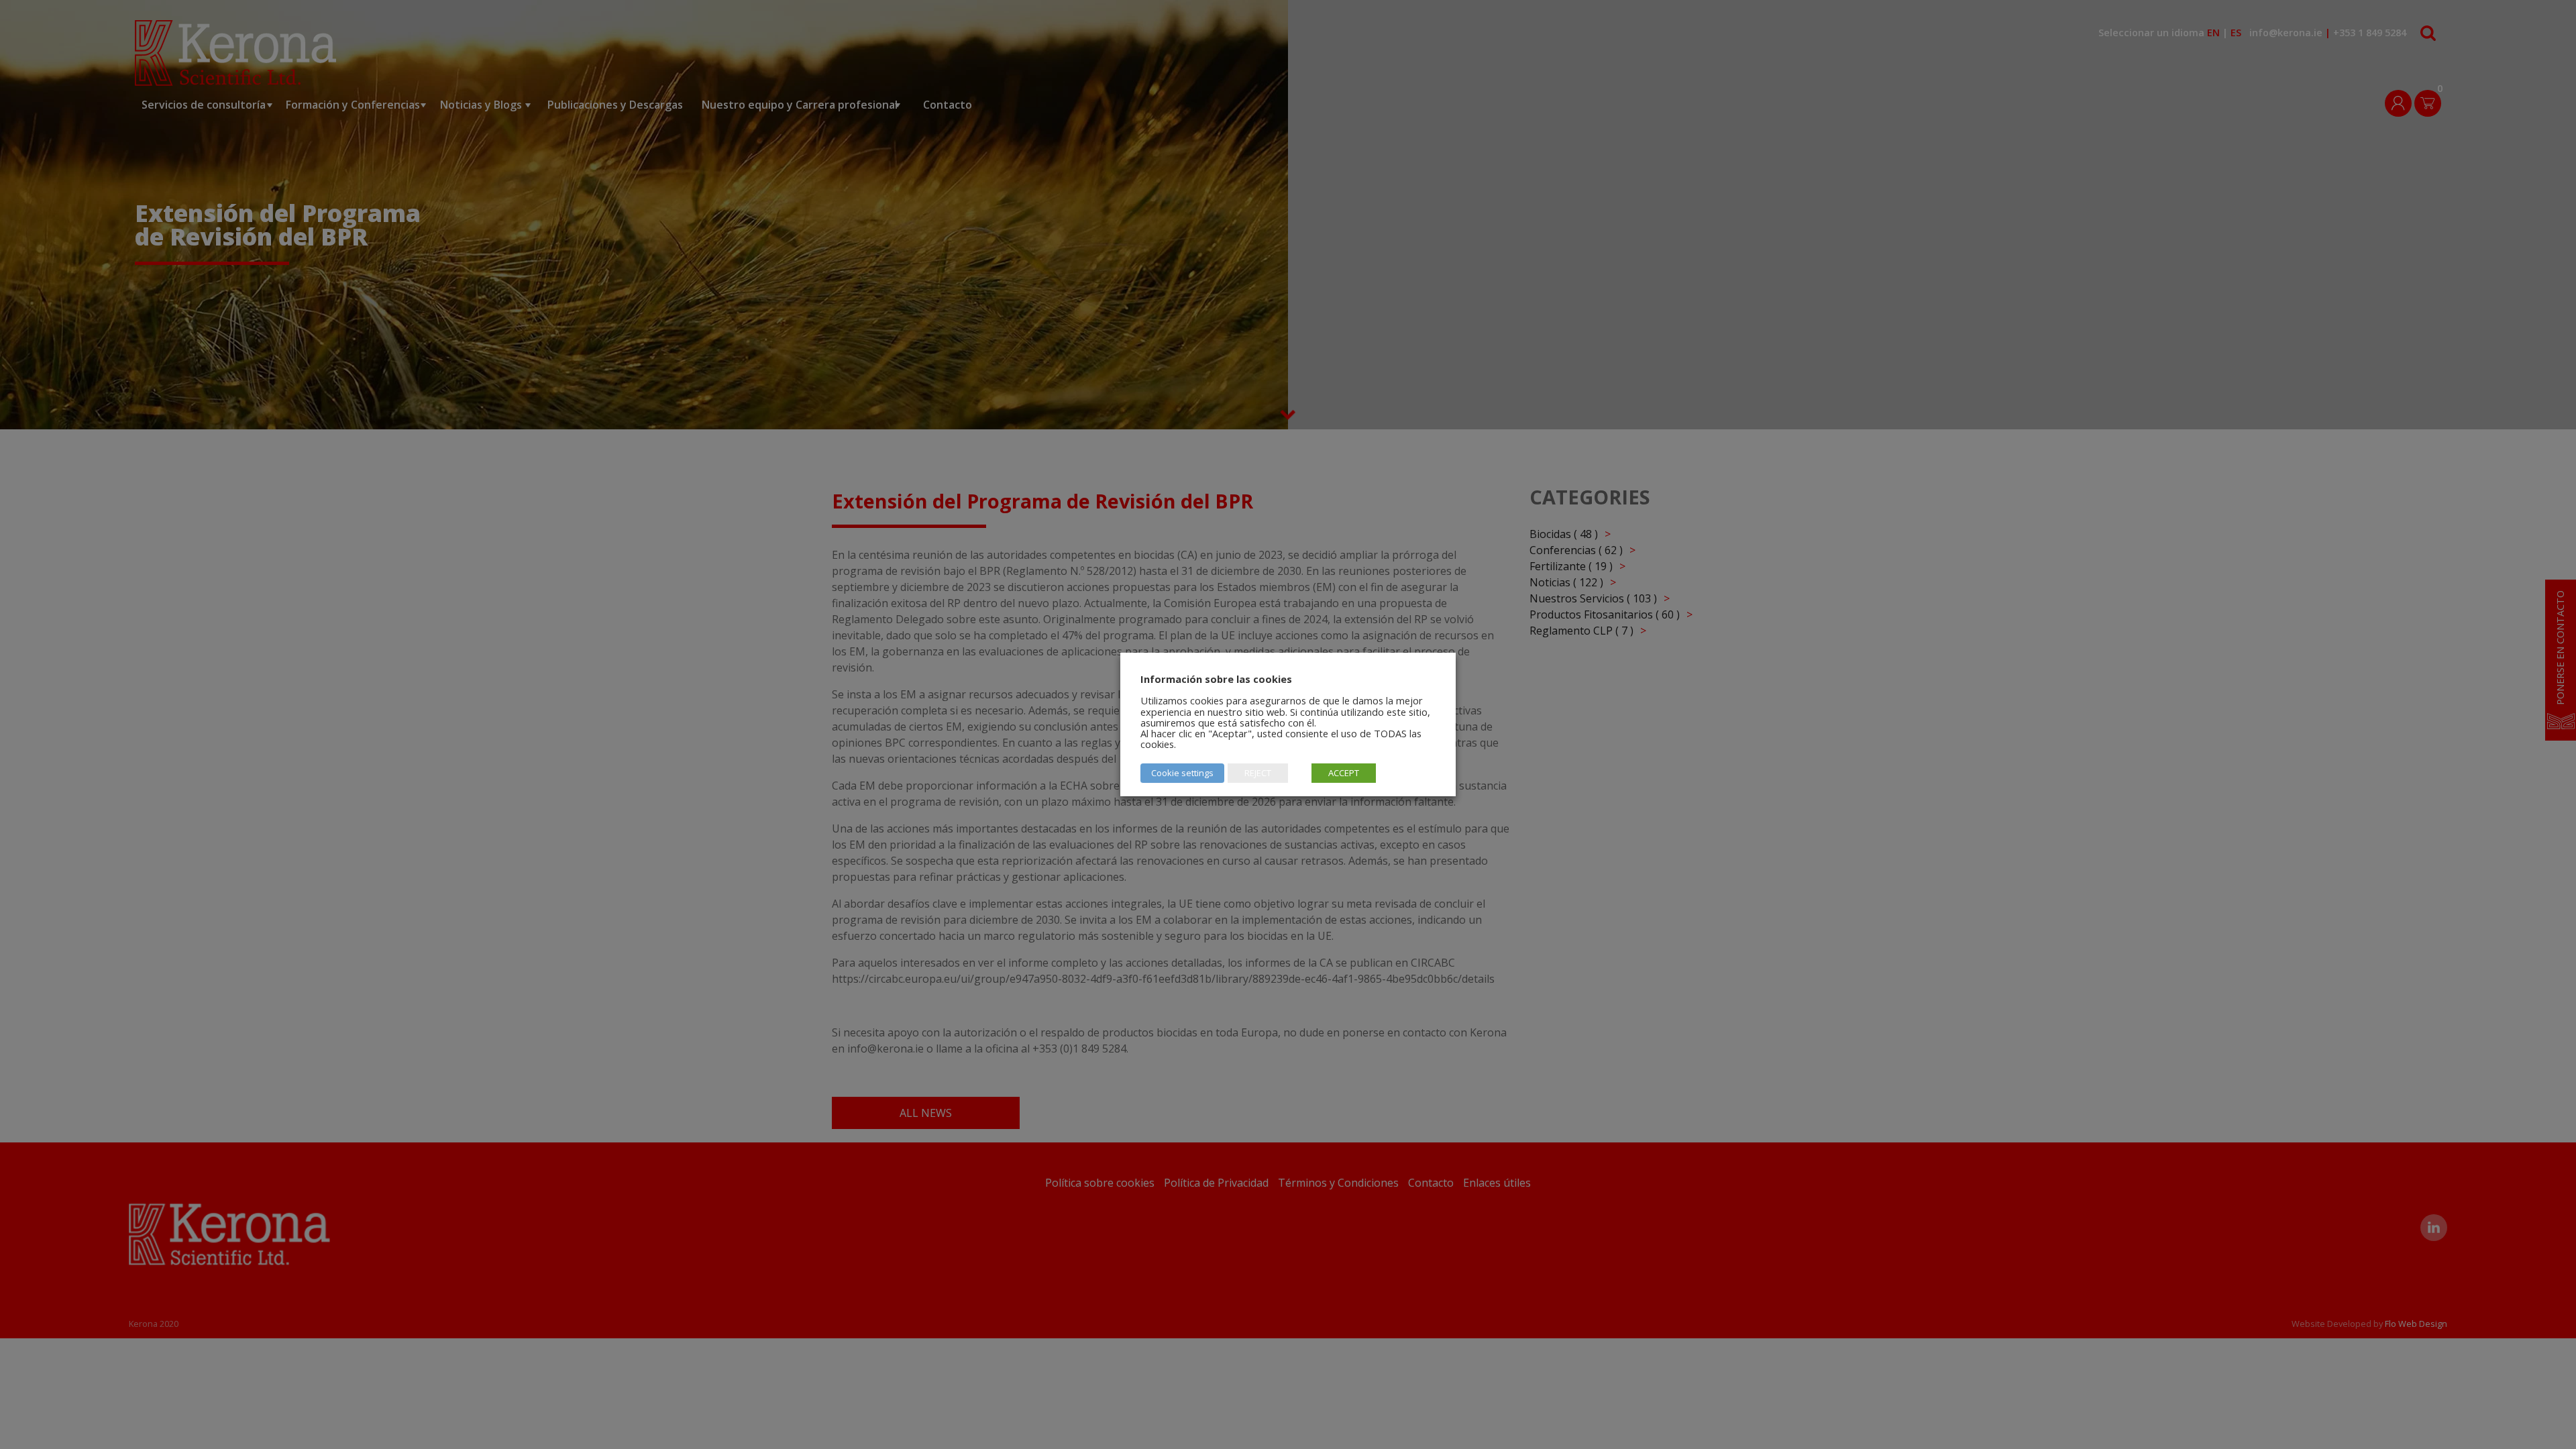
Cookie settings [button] (1182, 773)
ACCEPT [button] (1344, 773)
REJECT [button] (1258, 773)
